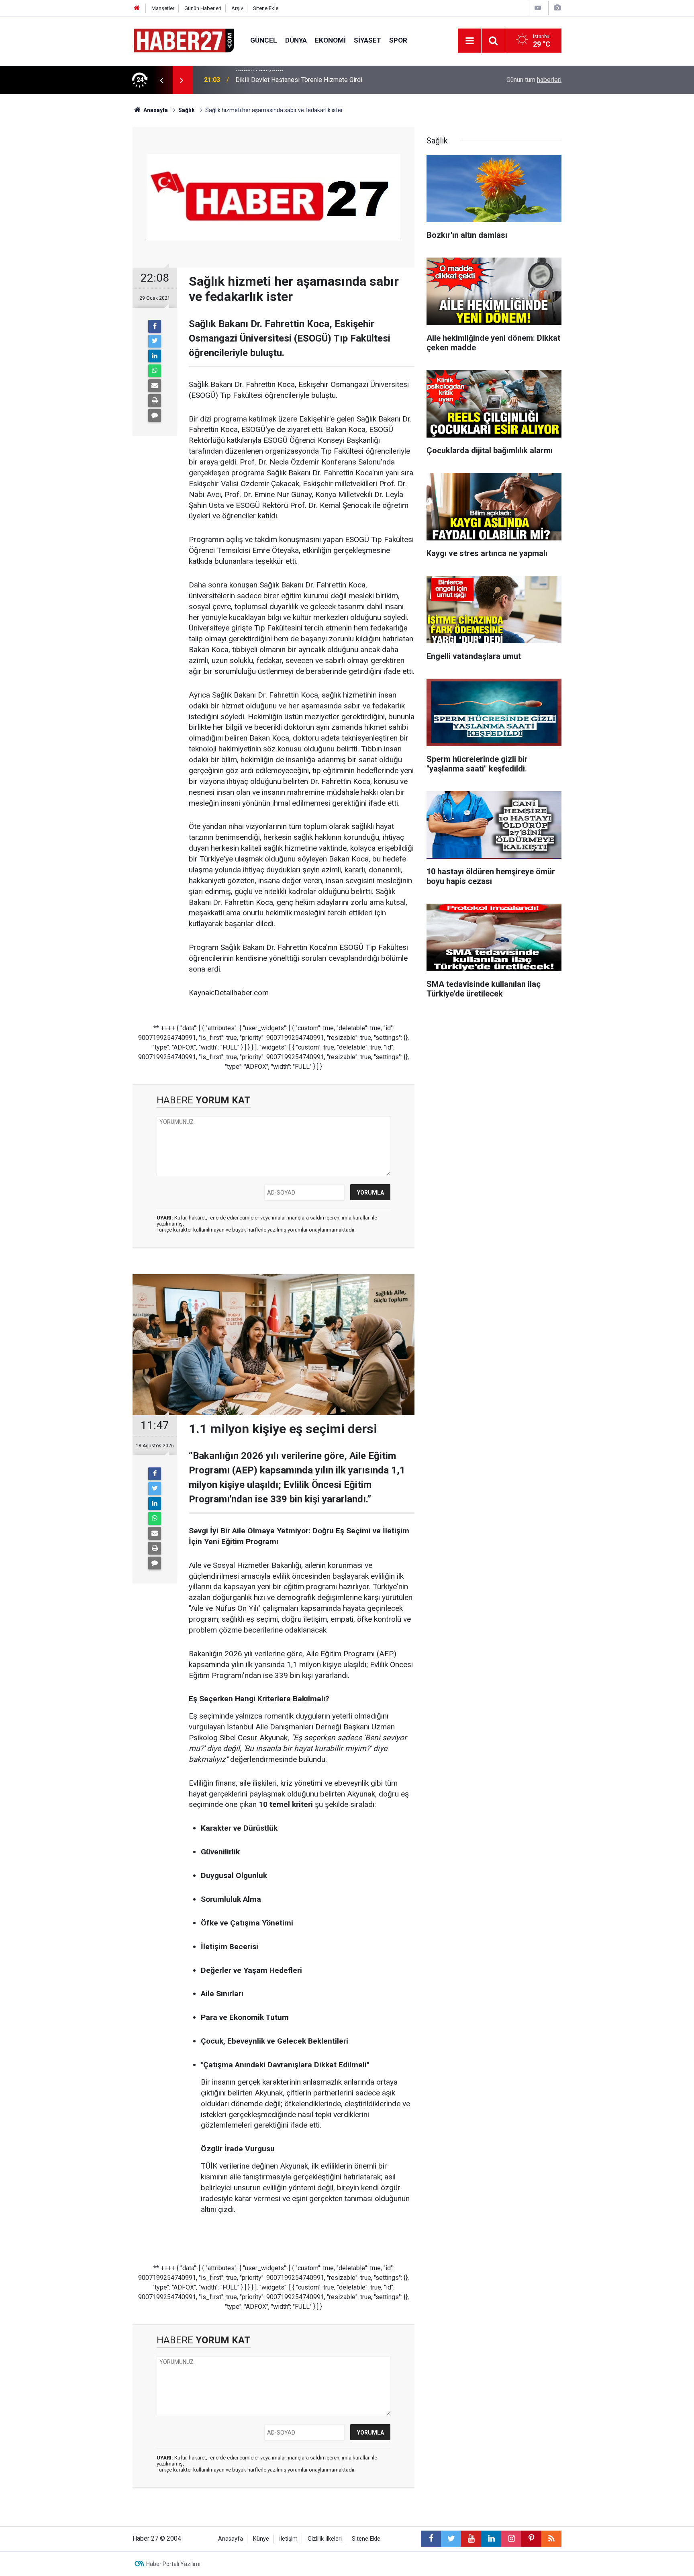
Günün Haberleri (203, 8)
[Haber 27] (183, 40)
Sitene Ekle (266, 8)
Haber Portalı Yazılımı (173, 2564)
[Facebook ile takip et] (431, 2539)
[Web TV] (538, 8)
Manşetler (163, 8)
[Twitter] (155, 341)
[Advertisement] (86, 235)
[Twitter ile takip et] (451, 2539)
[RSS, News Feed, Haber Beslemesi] (551, 2539)
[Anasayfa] (137, 8)
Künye (261, 2539)
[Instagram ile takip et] (511, 2539)
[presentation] (161, 80)
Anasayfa (231, 2539)
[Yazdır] (155, 401)
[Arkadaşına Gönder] (155, 386)
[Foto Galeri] (557, 8)
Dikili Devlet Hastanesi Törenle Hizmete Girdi (299, 80)
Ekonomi (330, 40)
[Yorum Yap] (155, 415)
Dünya (296, 40)
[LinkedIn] (155, 356)
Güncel (264, 40)
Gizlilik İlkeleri (325, 2539)
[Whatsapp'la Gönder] (155, 371)
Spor (398, 40)
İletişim (288, 2539)
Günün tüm (534, 80)
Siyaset (367, 40)
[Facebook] (155, 326)
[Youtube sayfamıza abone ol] (471, 2539)
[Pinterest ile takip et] (531, 2539)
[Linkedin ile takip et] (491, 2539)
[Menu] (469, 41)
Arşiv (237, 8)
